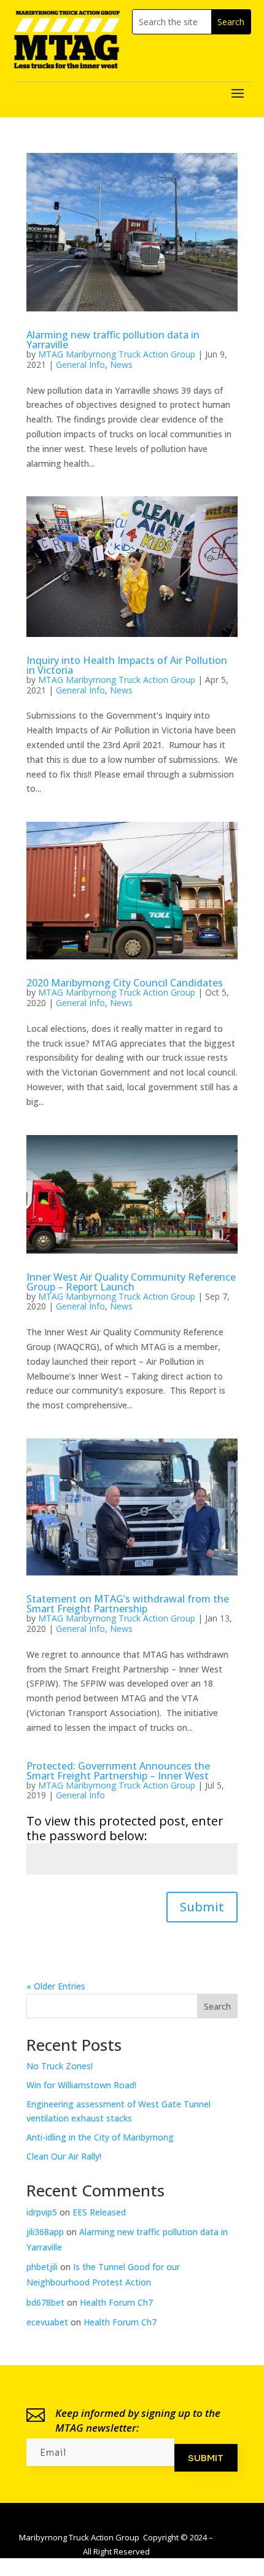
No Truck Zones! (60, 2066)
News (121, 365)
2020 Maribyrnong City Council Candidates (125, 983)
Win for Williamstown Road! (81, 2085)
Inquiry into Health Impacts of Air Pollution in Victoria (127, 665)
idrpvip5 (42, 2212)
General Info (80, 365)
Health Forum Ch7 (116, 2302)
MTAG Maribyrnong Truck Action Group (117, 354)
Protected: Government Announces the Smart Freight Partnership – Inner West (118, 1771)
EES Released (99, 2212)
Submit (202, 1907)
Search (217, 2006)
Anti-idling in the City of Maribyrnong (100, 2137)
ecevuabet (47, 2322)
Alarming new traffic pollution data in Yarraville (113, 340)
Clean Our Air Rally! (64, 2156)
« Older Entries (56, 1986)
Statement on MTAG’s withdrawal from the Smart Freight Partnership (128, 1604)
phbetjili (42, 2267)
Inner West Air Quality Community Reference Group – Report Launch (131, 1282)
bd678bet (45, 2302)
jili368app (45, 2232)
